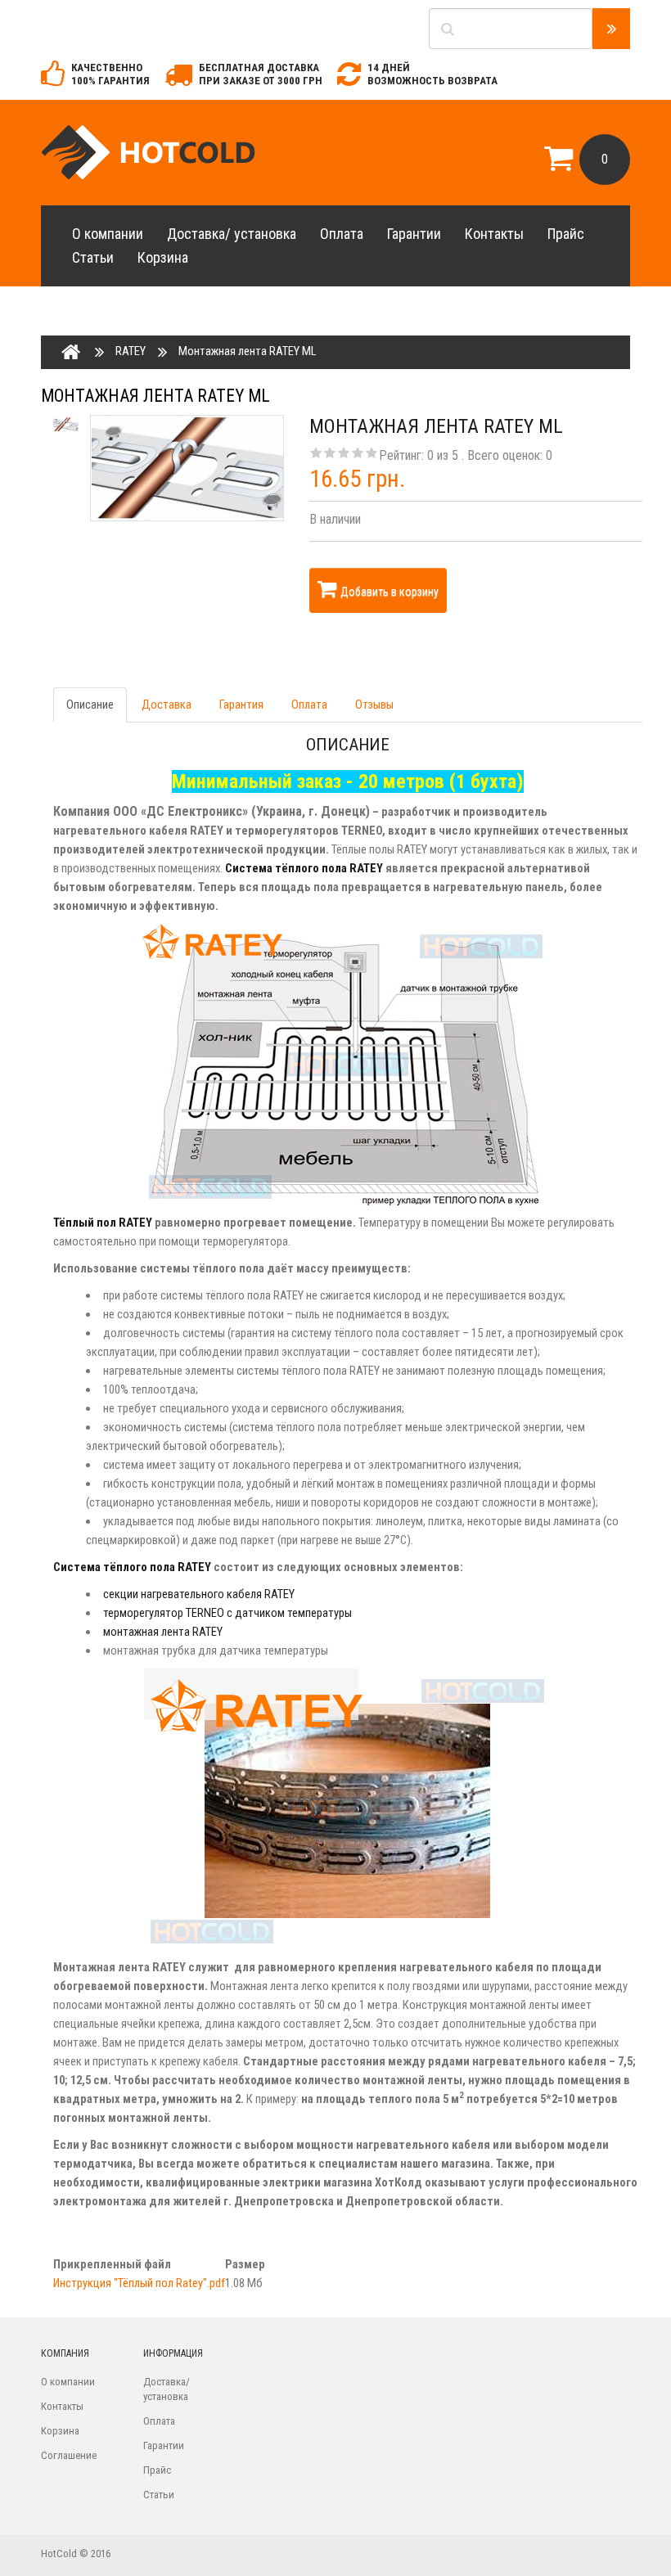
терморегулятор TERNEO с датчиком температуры (227, 1613)
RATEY (131, 351)
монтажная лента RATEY (163, 1632)
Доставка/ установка (232, 234)
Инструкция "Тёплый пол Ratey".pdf (139, 2283)
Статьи (93, 257)
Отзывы (374, 705)
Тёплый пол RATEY (103, 1223)
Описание (90, 705)
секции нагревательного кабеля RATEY (199, 1594)
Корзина (163, 257)
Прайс (566, 234)
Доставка (167, 705)
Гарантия (241, 705)
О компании (108, 234)
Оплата (342, 234)
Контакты (494, 234)
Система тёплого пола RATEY (305, 868)
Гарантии (414, 234)
